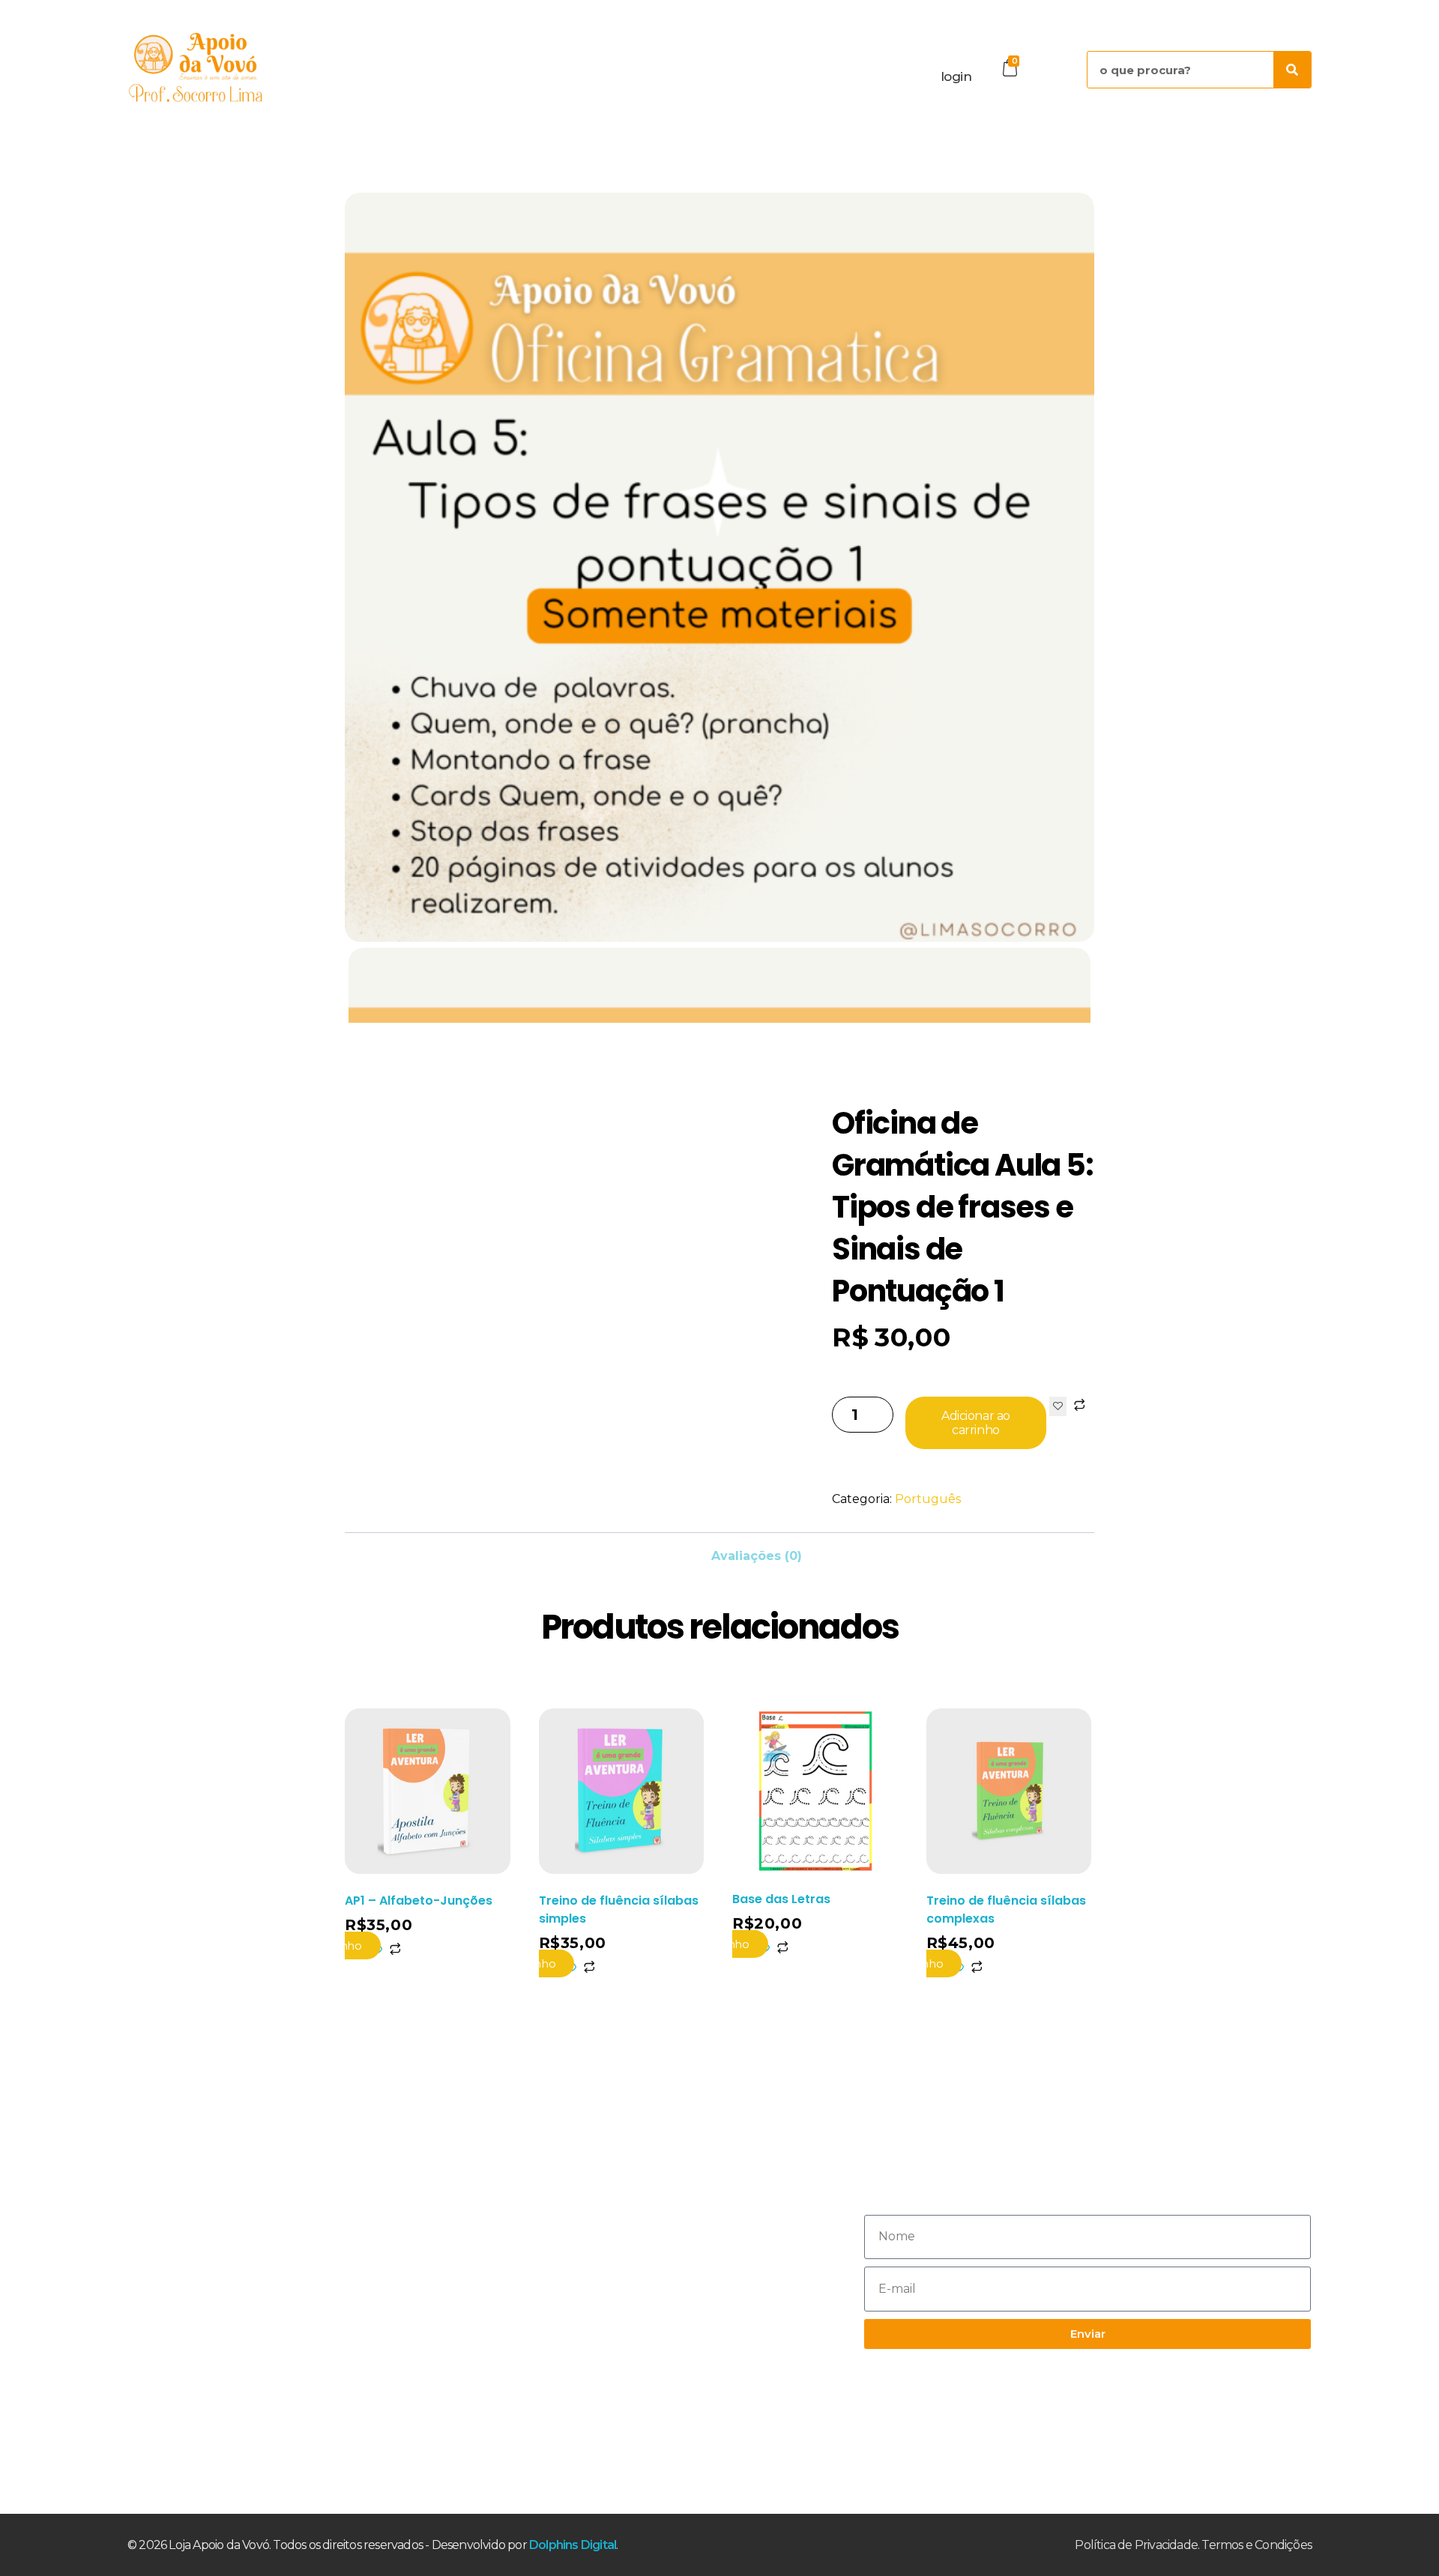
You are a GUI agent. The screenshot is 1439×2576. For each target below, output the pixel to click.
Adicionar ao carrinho (975, 1423)
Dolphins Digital (573, 2545)
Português (928, 1499)
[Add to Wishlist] (1058, 1406)
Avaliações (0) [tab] (757, 1556)
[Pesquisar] (1292, 70)
